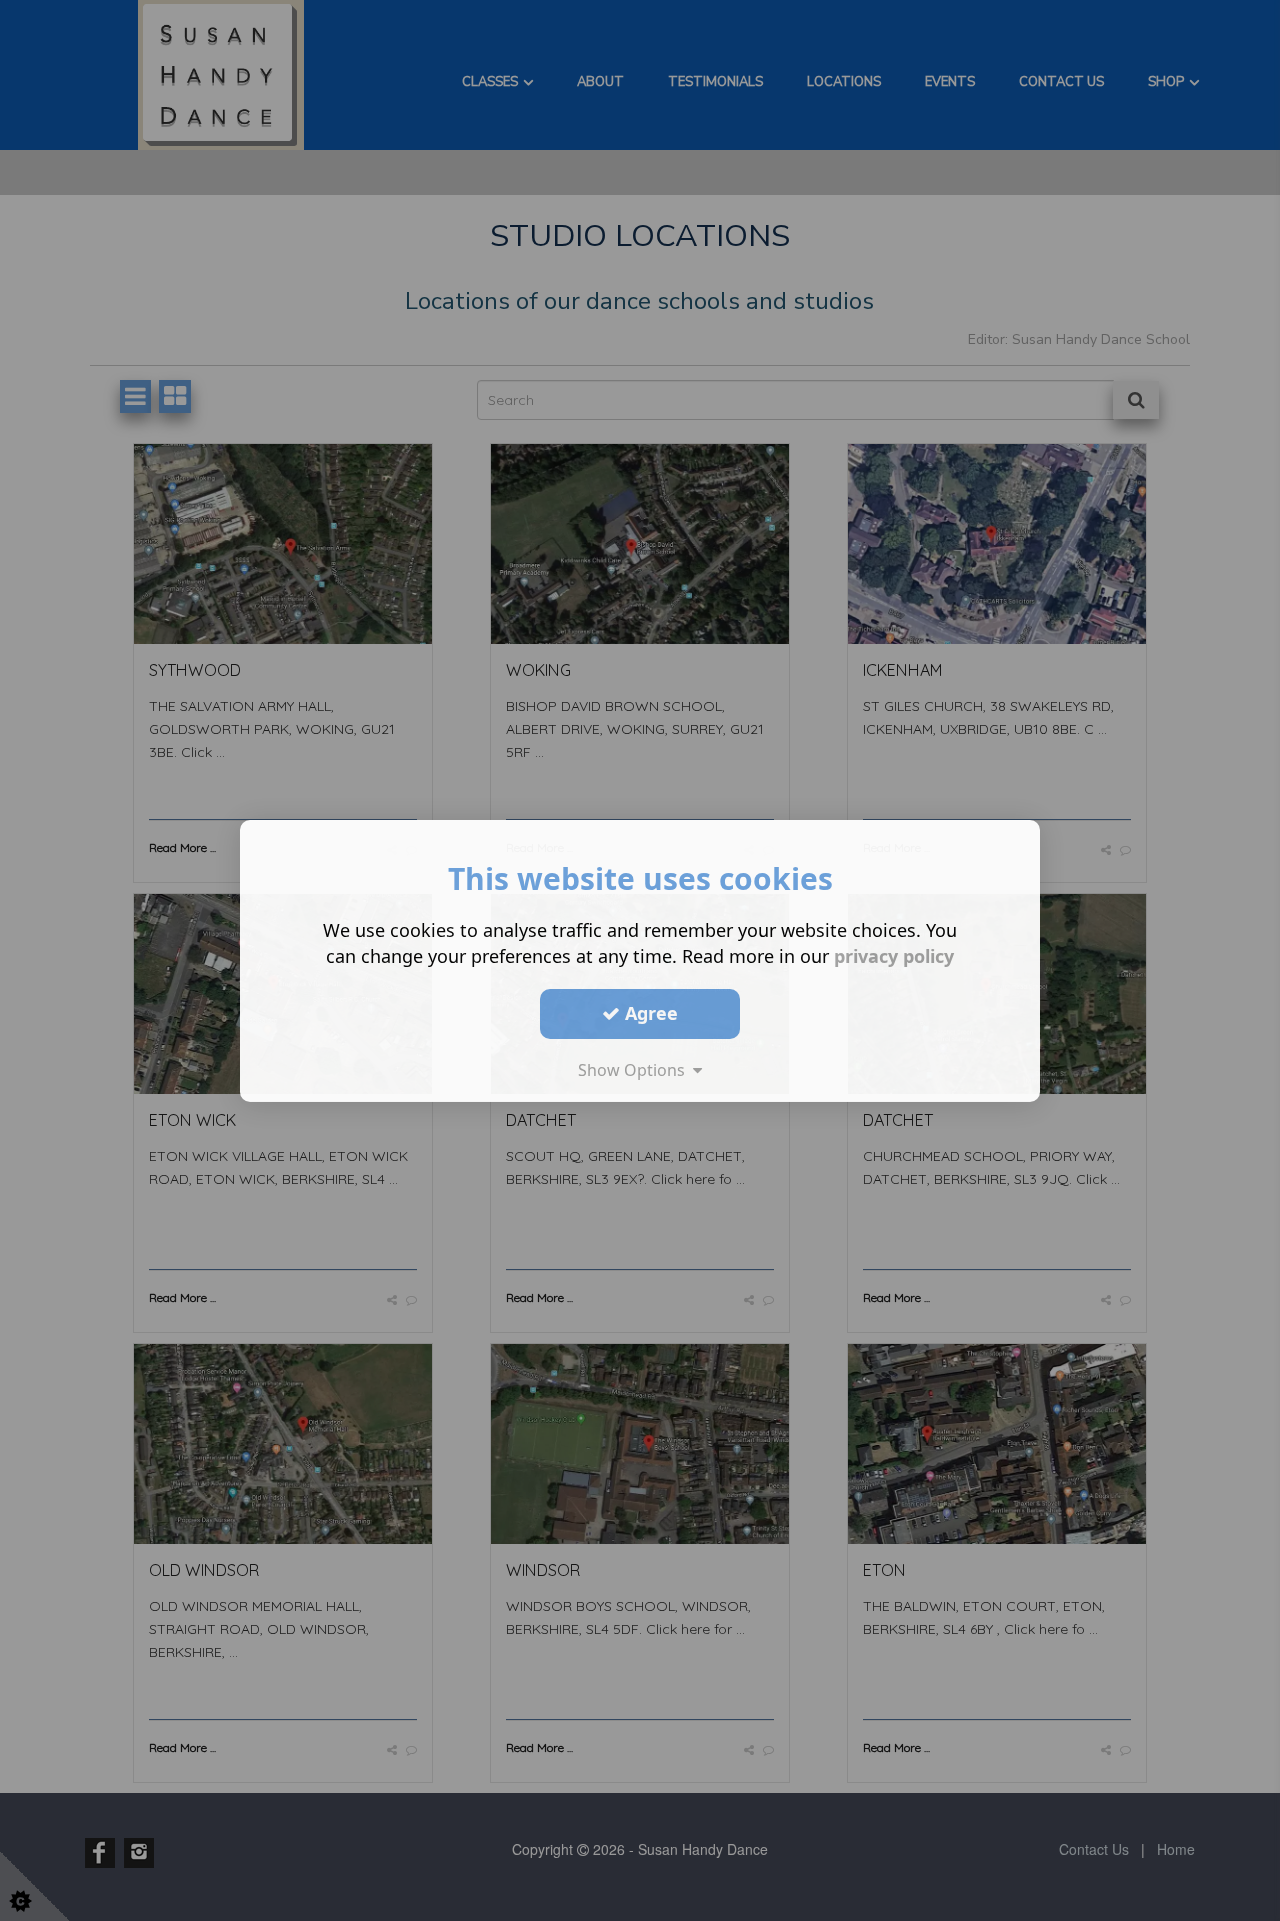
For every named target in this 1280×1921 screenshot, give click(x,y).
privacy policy (894, 955)
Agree (649, 1013)
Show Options (635, 1069)
